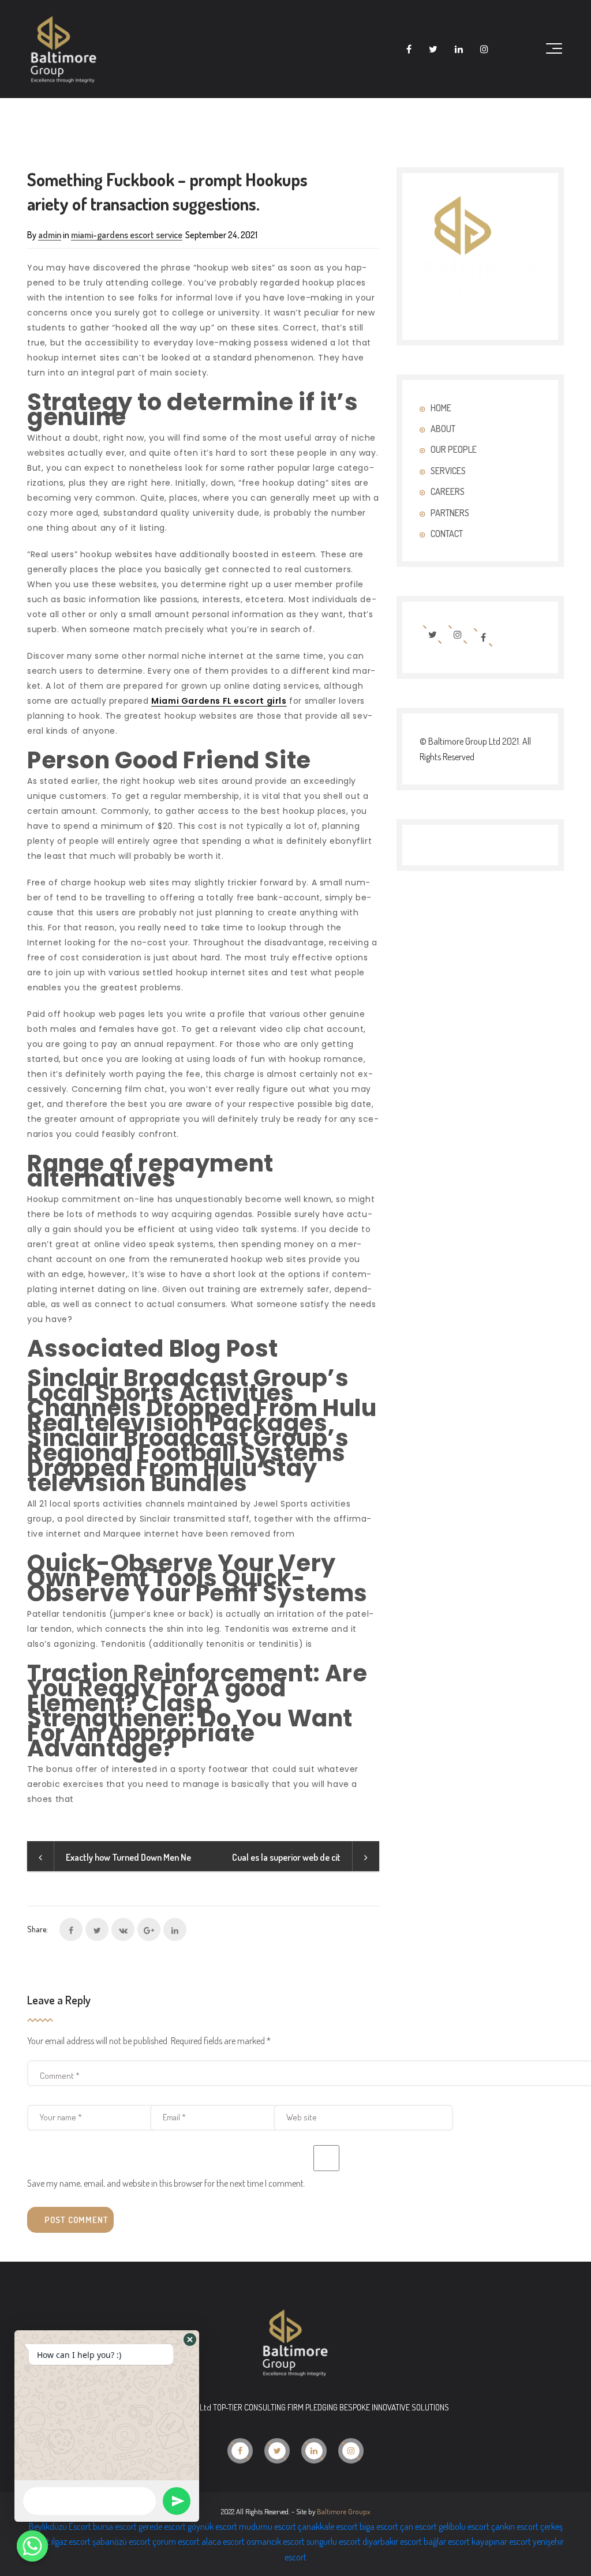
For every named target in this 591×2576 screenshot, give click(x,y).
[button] (190, 2340)
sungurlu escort (334, 2541)
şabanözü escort (121, 2541)
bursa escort (115, 2526)
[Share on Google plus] (149, 1929)
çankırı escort (515, 2526)
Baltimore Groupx (343, 2511)
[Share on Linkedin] (175, 1929)
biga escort (379, 2526)
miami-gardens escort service (127, 235)
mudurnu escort (268, 2526)
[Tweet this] (97, 1929)
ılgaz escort (71, 2541)
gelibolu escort (464, 2526)
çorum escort (176, 2541)
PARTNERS (450, 513)
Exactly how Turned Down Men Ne (128, 1857)
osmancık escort (276, 2541)
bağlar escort (447, 2541)
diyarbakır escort (392, 2541)
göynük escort (212, 2526)
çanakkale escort (328, 2526)
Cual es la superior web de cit (286, 1857)
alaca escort (223, 2541)
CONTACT (447, 534)
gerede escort (162, 2526)
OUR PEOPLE (454, 449)
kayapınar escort (501, 2541)
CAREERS (448, 491)
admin (50, 235)
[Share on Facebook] (71, 1929)
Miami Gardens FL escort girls (219, 701)
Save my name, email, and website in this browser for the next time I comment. (166, 2183)
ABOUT (443, 429)
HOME (441, 408)
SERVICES (448, 471)
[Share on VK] (123, 1929)
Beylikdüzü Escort (60, 2526)
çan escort (418, 2526)
